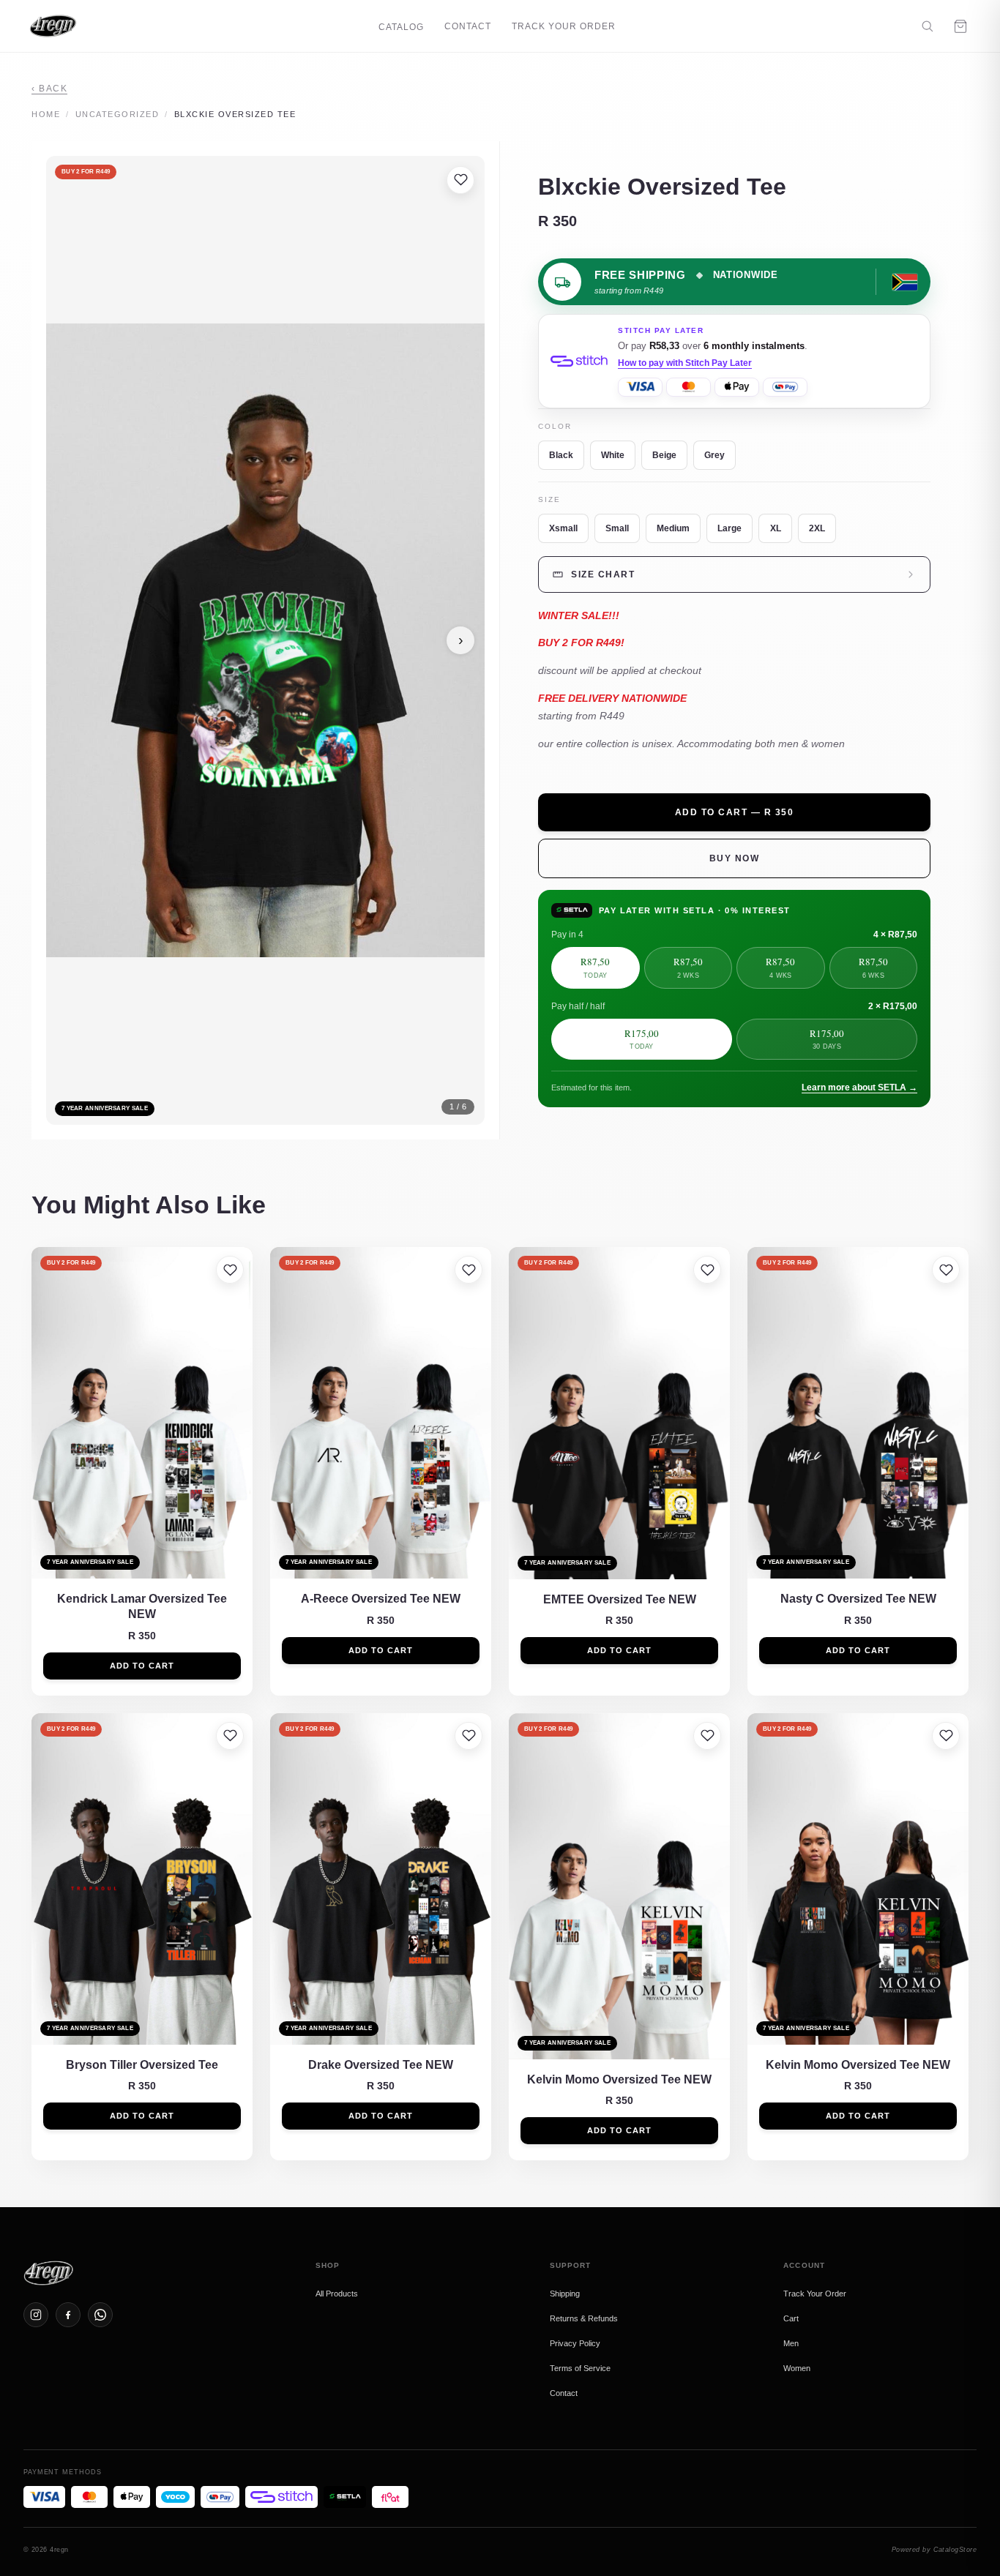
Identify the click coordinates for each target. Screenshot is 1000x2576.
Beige (664, 455)
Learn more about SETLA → (859, 1087)
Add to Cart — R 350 (735, 812)
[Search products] (927, 26)
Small (617, 528)
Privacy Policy (575, 2343)
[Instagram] (36, 2315)
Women (797, 2368)
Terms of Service (580, 2368)
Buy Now (735, 858)
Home (46, 114)
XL (776, 528)
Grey (714, 455)
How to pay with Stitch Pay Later (685, 363)
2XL (817, 528)
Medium (673, 528)
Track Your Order (564, 26)
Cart (791, 2318)
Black (561, 455)
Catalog (401, 27)
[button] (265, 641)
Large (730, 528)
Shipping (565, 2294)
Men (791, 2343)
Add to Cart (142, 1666)
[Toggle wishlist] (460, 180)
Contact (468, 26)
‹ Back (49, 89)
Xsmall (563, 528)
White (613, 455)
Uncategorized (117, 114)
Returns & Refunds (584, 2318)
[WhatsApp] (100, 2315)
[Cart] (960, 26)
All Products (337, 2294)
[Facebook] (68, 2315)
